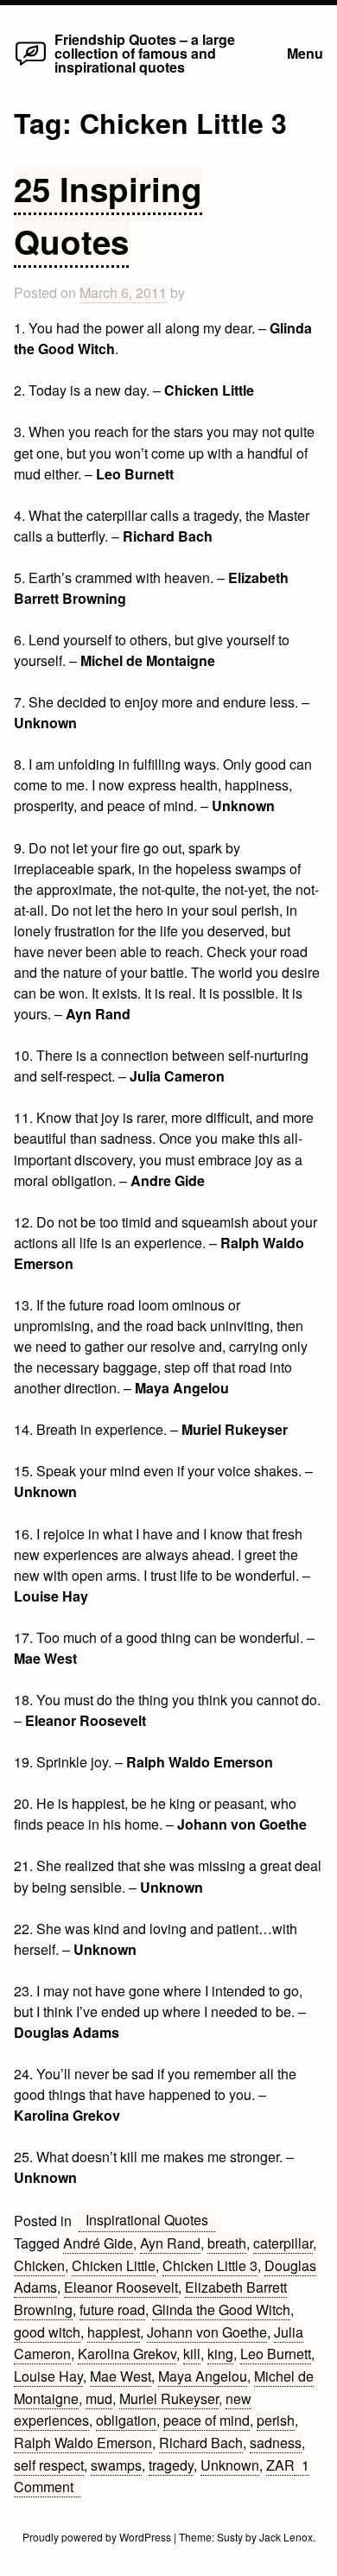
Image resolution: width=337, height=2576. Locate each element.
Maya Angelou (203, 2376)
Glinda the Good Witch (221, 2310)
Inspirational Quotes (147, 2220)
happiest (114, 2332)
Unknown (230, 2465)
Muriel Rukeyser (169, 2398)
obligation (126, 2420)
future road (112, 2310)
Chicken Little (114, 2265)
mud (99, 2398)
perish (276, 2420)
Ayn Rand (170, 2243)
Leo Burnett (276, 2354)
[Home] (30, 64)
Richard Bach (201, 2443)
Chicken (39, 2265)
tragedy (171, 2465)
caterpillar (283, 2243)
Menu (305, 53)
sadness (276, 2443)
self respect (49, 2465)
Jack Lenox (286, 2537)
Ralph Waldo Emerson (83, 2443)
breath (227, 2243)
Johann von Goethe (207, 2332)
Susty (230, 2537)
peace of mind (207, 2420)
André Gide (98, 2243)
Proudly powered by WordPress (98, 2537)
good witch (47, 2332)
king (220, 2354)
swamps (116, 2465)
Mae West (121, 2376)
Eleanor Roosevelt (121, 2287)
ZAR (280, 2465)
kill (192, 2354)
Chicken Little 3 (210, 2265)
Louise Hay (48, 2376)
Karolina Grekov (127, 2354)
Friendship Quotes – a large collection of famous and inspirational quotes (145, 53)
